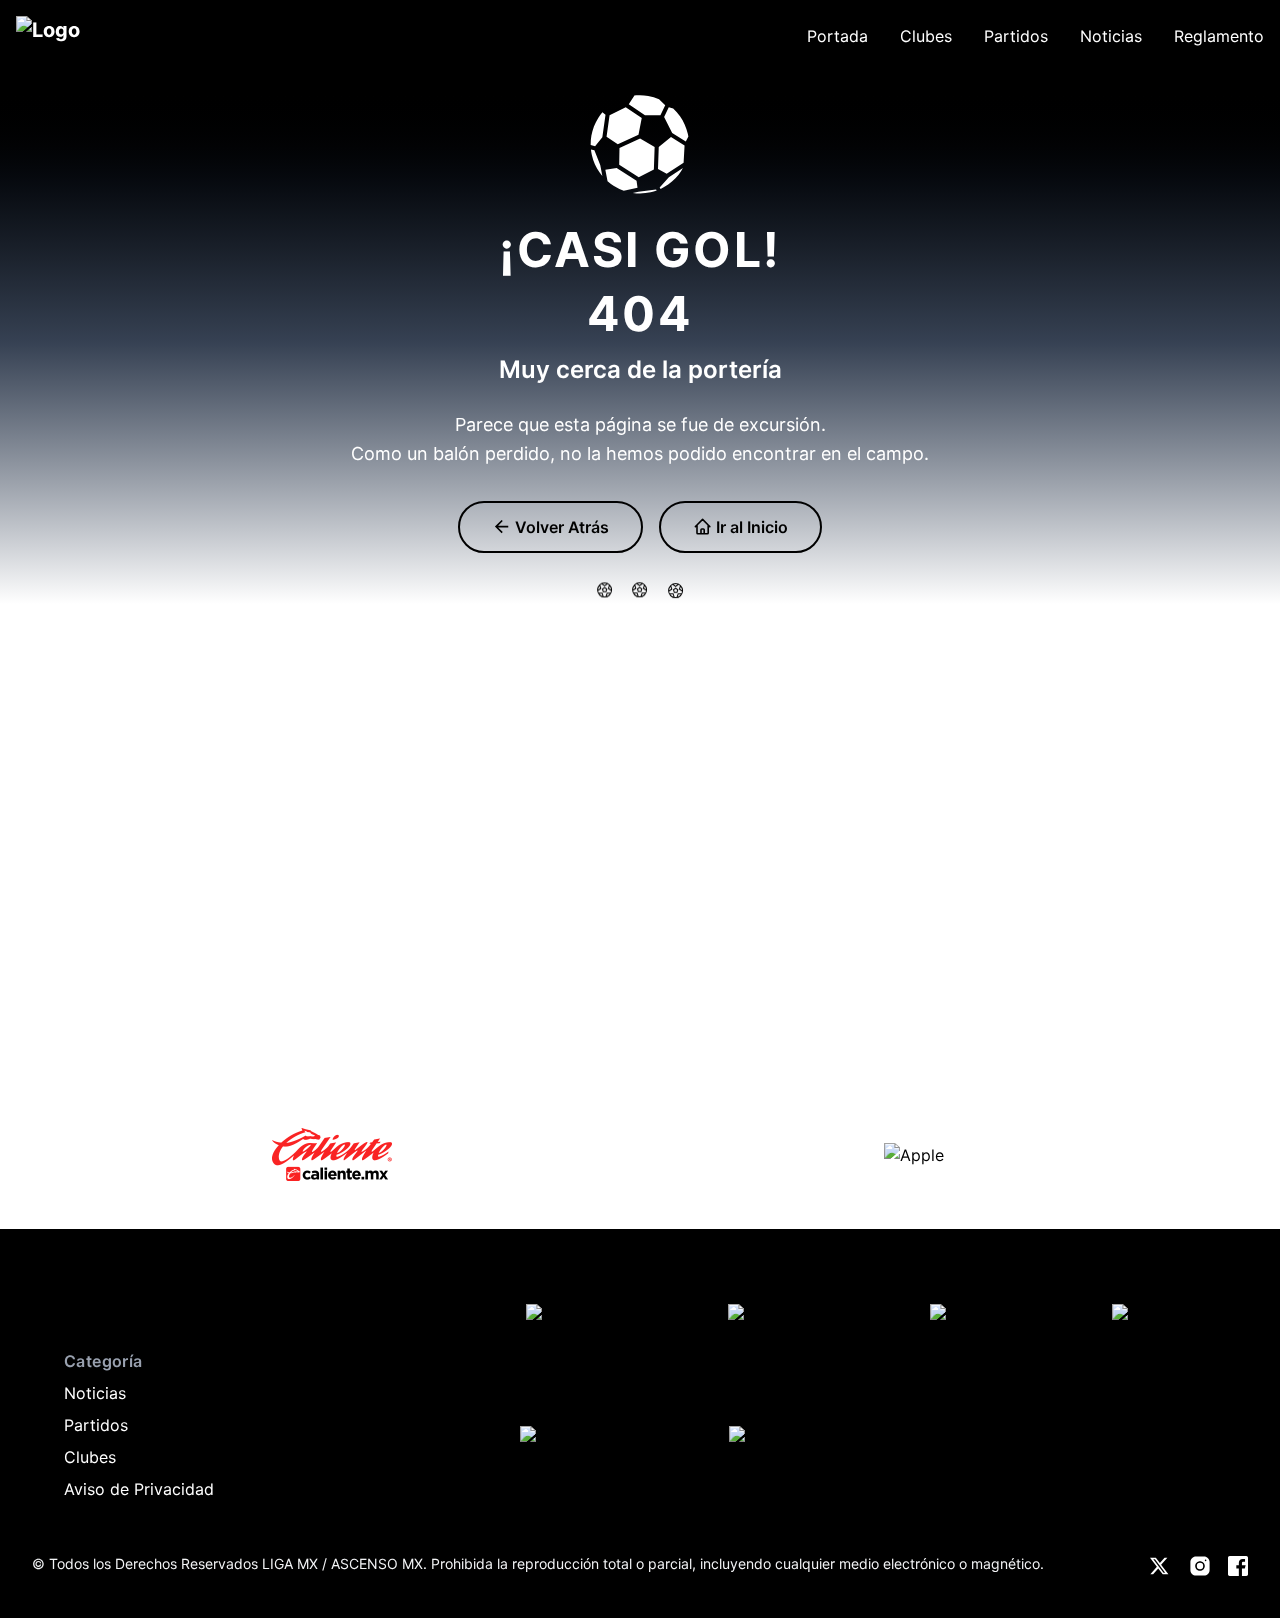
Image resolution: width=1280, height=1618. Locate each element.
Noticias (95, 1393)
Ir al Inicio (750, 527)
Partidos (96, 1425)
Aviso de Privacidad (139, 1489)
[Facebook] (1238, 1566)
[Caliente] (332, 1154)
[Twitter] (1160, 1566)
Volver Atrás (560, 527)
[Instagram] (1200, 1566)
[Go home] (52, 1301)
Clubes (90, 1457)
